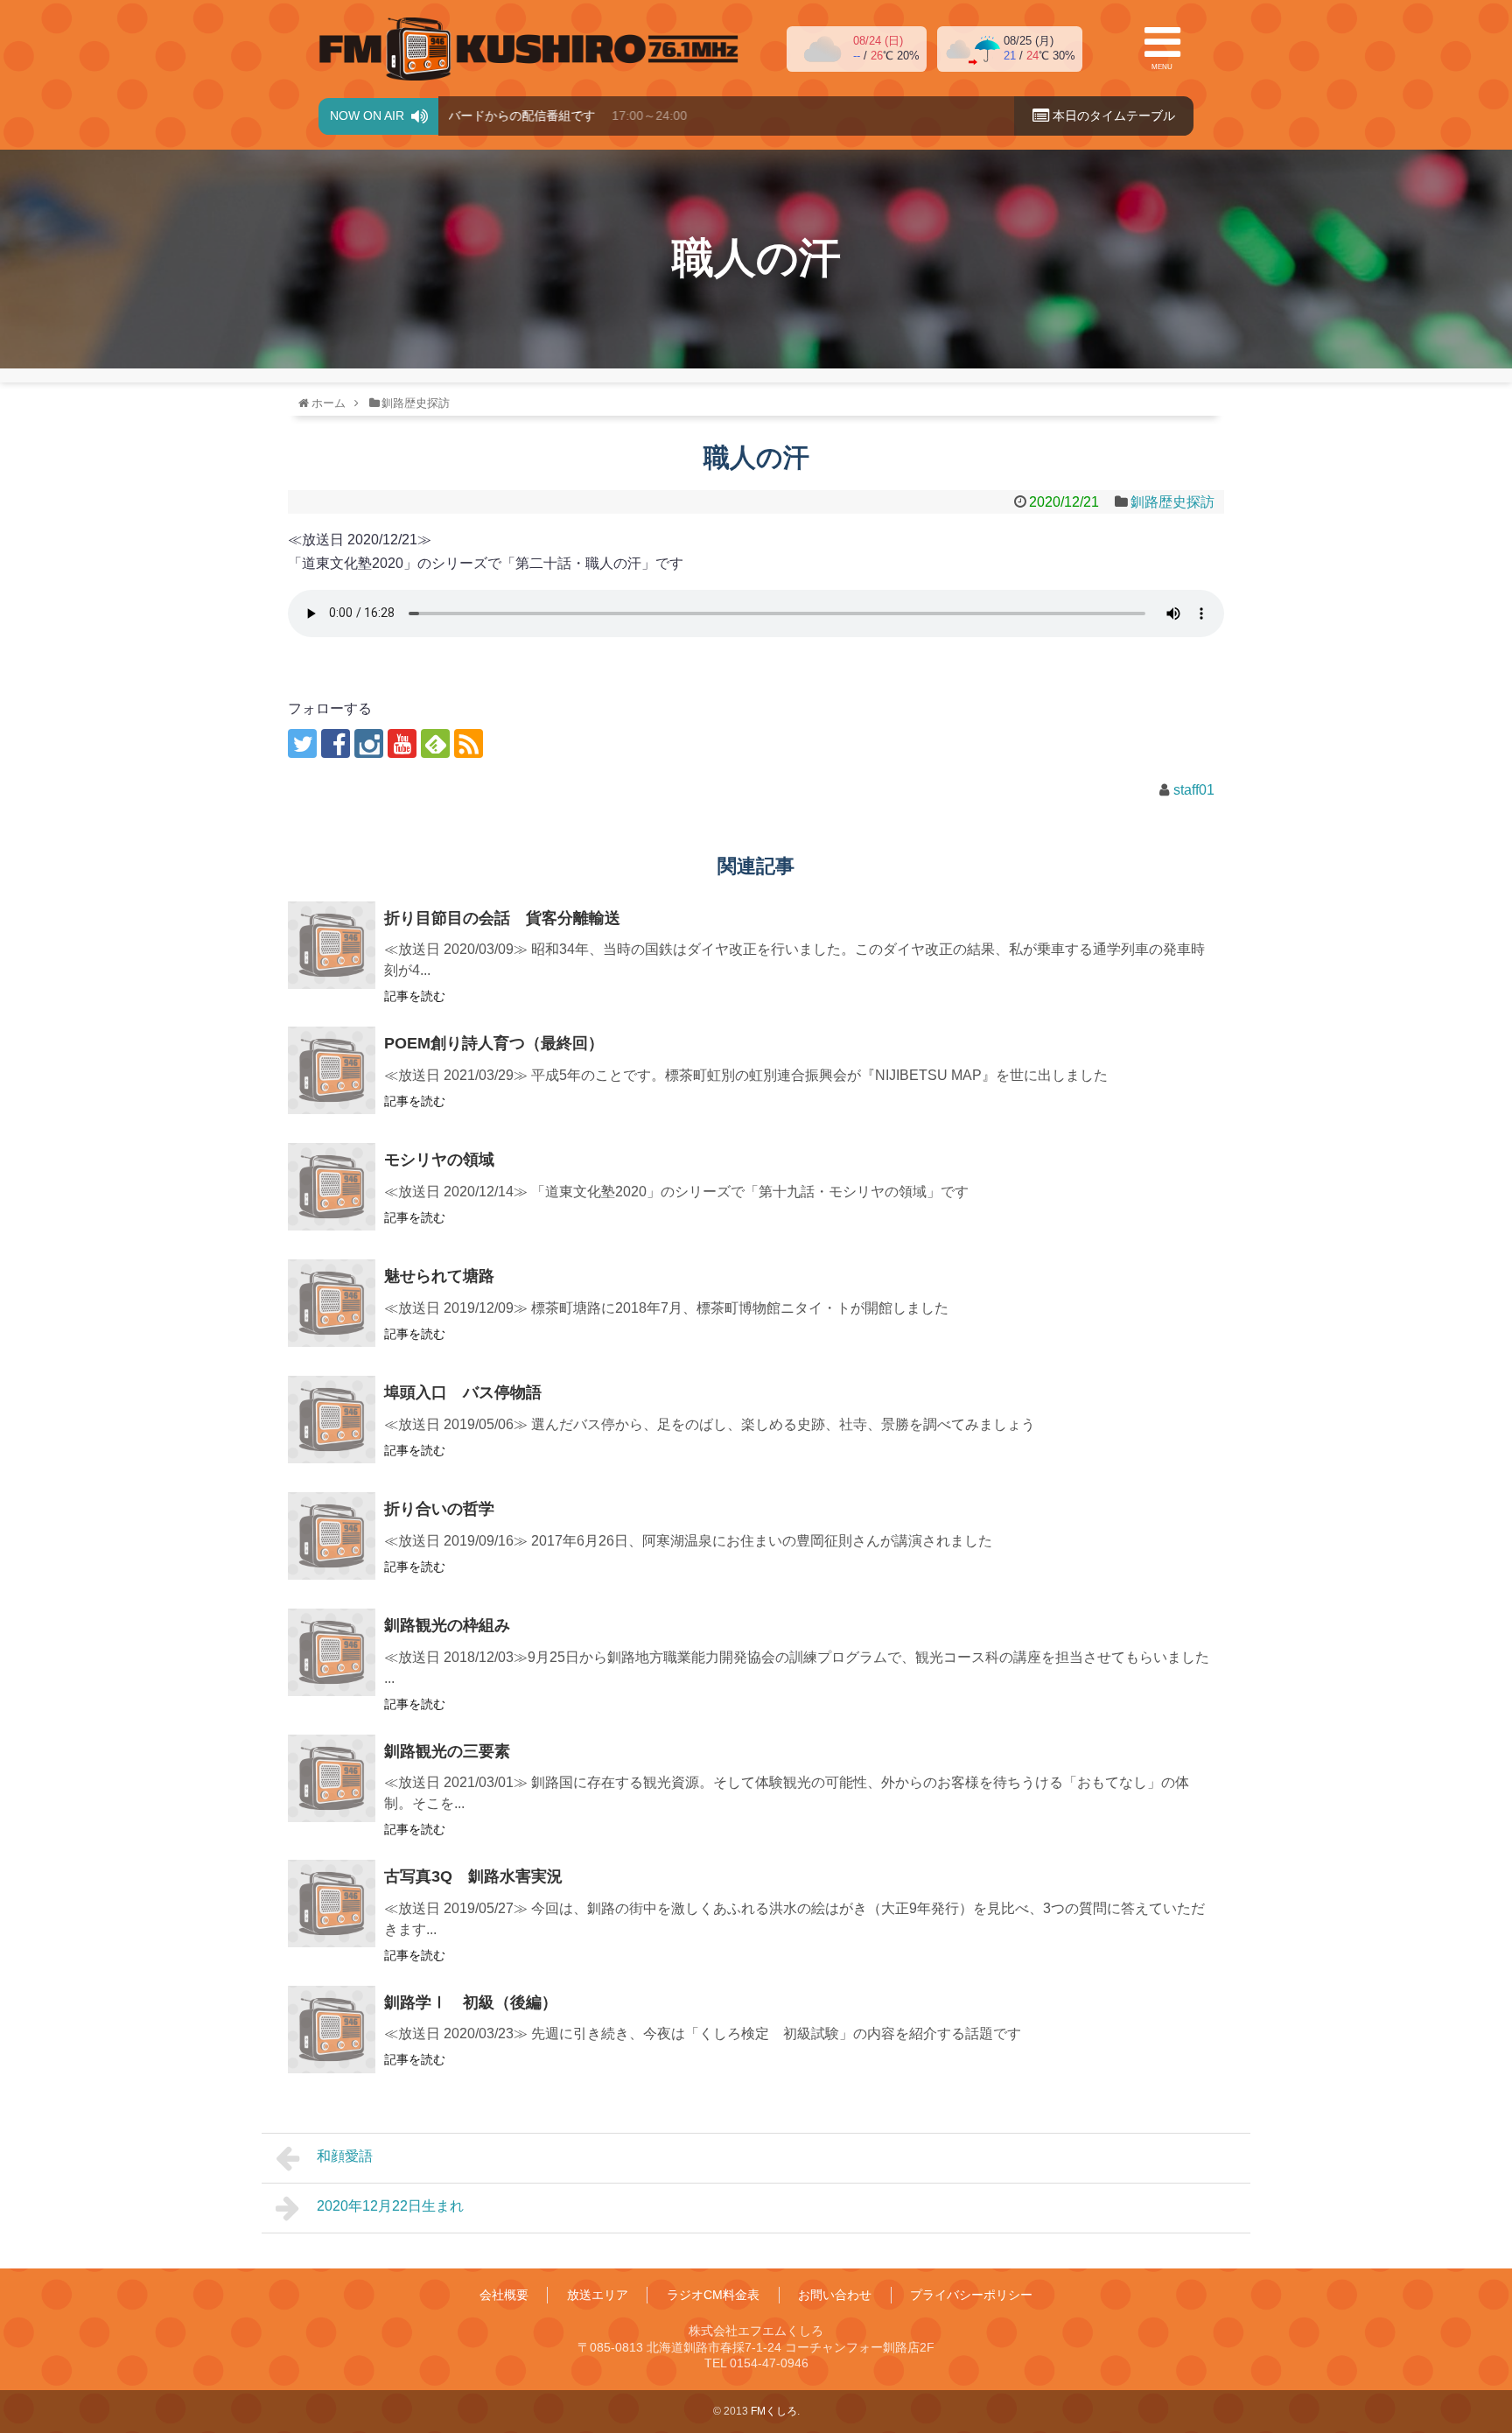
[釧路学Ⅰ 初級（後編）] (332, 2030)
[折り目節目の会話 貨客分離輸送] (332, 945)
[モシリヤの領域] (332, 1187)
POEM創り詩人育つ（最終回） (494, 1043)
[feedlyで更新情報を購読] (435, 743)
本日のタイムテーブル (1112, 116)
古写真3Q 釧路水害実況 (473, 1876)
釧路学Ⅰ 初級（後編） (471, 2002)
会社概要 (504, 2295)
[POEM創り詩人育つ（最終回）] (332, 1070)
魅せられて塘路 (439, 1276)
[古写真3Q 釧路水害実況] (332, 1904)
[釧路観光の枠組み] (332, 1652)
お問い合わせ (835, 2295)
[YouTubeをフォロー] (402, 743)
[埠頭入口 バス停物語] (332, 1420)
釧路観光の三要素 (447, 1751)
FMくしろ (528, 49)
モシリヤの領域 (439, 1160)
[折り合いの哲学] (332, 1536)
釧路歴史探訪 (1172, 502)
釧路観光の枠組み (447, 1625)
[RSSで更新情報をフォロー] (469, 743)
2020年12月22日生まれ (390, 2206)
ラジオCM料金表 (713, 2295)
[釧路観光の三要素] (332, 1778)
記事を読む (415, 996)
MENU (1162, 67)
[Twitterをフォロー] (302, 743)
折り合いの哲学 (439, 1509)
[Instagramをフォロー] (369, 743)
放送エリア (598, 2295)
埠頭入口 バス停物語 (463, 1392)
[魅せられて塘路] (332, 1303)
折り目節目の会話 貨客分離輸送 (502, 918)
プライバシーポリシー (971, 2295)
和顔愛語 (345, 2156)
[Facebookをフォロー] (336, 743)
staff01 (1194, 790)
